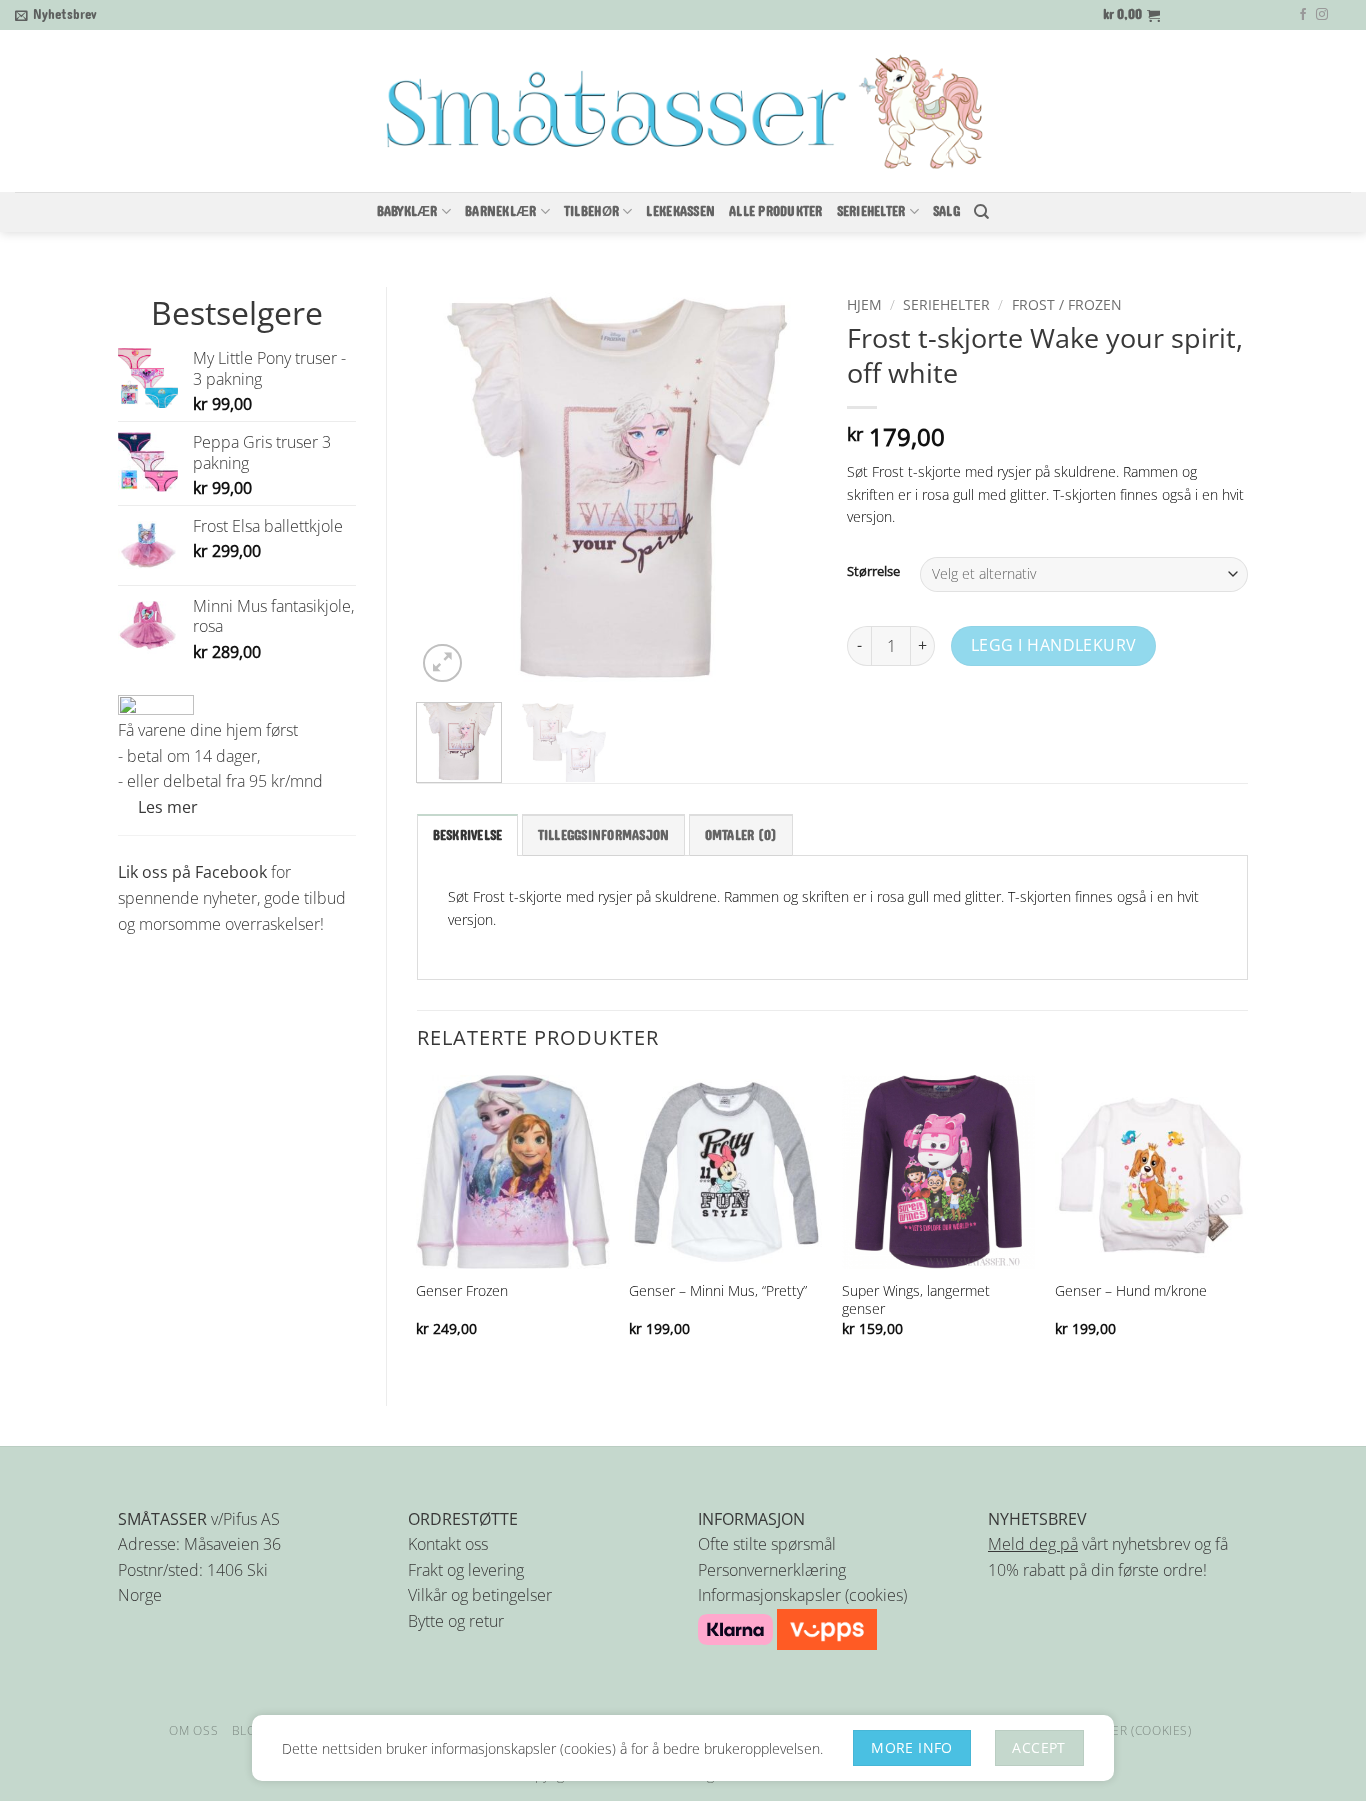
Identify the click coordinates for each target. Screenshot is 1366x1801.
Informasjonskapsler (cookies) (802, 1595)
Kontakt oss (448, 1544)
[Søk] (981, 212)
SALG (946, 212)
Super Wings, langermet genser (916, 1300)
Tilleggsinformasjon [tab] (604, 836)
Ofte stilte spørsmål (767, 1544)
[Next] (784, 487)
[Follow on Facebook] (1303, 15)
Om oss (193, 1730)
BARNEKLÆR (500, 212)
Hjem (864, 304)
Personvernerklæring (772, 1570)
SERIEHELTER (871, 212)
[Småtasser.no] (683, 112)
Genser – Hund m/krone (1131, 1291)
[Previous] (450, 487)
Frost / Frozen (1067, 304)
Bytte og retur (456, 1621)
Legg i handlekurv (1054, 645)
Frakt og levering (466, 1570)
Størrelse (873, 572)
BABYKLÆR (407, 212)
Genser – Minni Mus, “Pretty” (718, 1291)
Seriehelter (946, 304)
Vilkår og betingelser (480, 1595)
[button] (56, 15)
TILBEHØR (591, 212)
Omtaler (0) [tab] (741, 836)
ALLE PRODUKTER (776, 212)
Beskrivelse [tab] (468, 836)
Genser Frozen (462, 1291)
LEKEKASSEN (680, 212)
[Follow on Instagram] (1322, 15)
